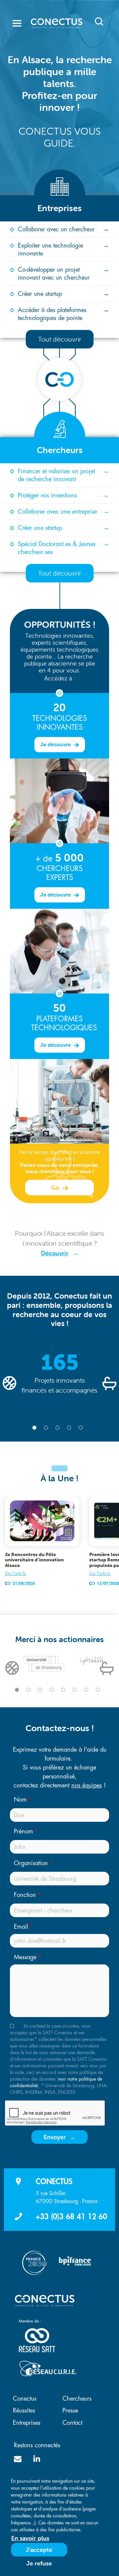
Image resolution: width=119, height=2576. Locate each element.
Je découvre (56, 744)
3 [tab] (58, 1428)
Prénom (23, 1831)
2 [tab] (46, 1428)
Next (109, 1383)
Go (56, 1188)
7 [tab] (86, 1690)
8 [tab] (98, 1690)
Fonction (25, 1895)
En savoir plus (30, 2538)
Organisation (31, 1863)
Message (25, 1957)
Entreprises (27, 2423)
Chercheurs (77, 2399)
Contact (72, 2423)
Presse (70, 2411)
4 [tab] (69, 1428)
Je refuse (39, 2563)
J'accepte (39, 2550)
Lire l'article (16, 1573)
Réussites (24, 2411)
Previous (10, 1383)
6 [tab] (75, 1690)
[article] (42, 1542)
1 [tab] (34, 1428)
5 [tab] (81, 1428)
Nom (20, 1800)
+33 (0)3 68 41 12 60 (71, 2217)
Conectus (25, 2399)
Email (21, 1927)
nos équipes (87, 1785)
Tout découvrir (60, 339)
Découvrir (55, 1253)
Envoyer (55, 2137)
